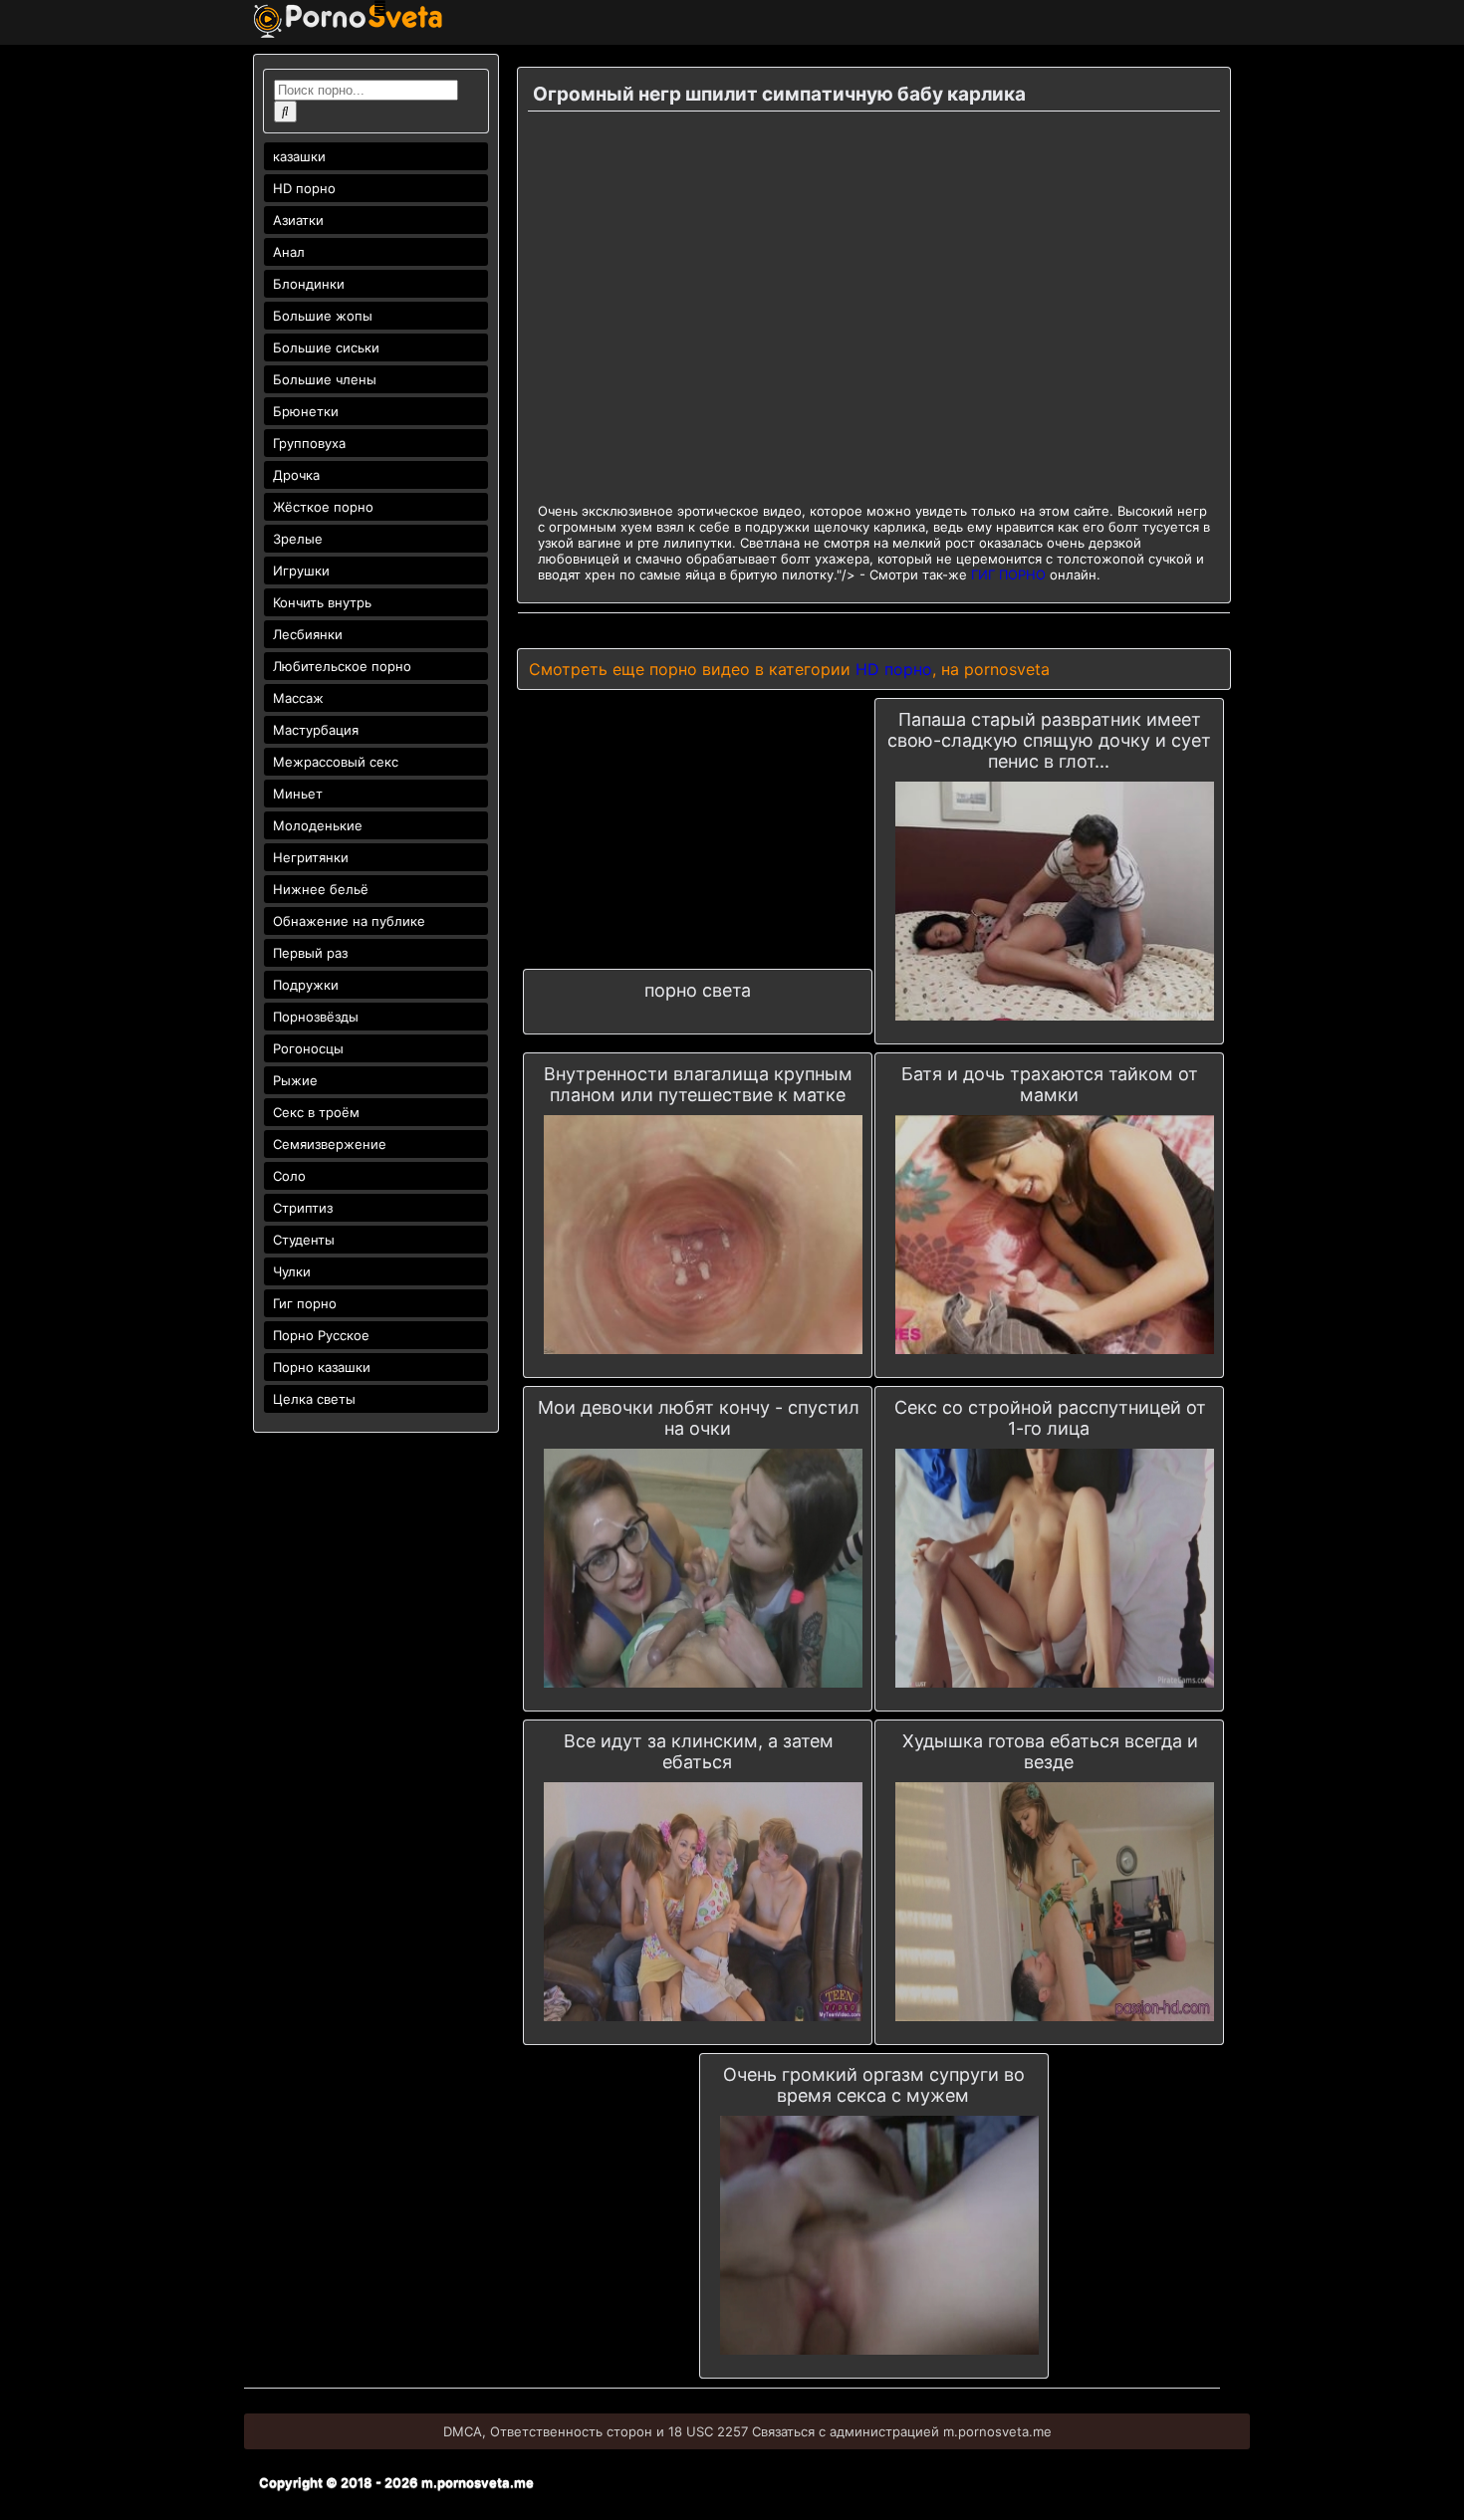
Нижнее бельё (321, 889)
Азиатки (298, 220)
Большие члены (325, 379)
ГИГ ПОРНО (1008, 574)
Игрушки (301, 571)
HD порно (304, 188)
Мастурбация (316, 730)
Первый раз (310, 953)
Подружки (306, 985)
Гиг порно (305, 1303)
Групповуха (309, 443)
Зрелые (298, 539)
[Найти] (285, 112)
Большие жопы (323, 316)
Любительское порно (342, 666)
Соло (289, 1176)
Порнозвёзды (316, 1017)
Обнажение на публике (349, 921)
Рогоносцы (308, 1048)
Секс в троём (316, 1112)
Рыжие (295, 1080)
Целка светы (314, 1399)
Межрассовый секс (336, 762)
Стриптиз (303, 1208)
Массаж (298, 698)
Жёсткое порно (323, 507)
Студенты (304, 1240)
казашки (299, 156)
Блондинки (309, 284)
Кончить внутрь (322, 602)
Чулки (292, 1271)
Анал (289, 252)
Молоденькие (318, 825)
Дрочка (296, 475)
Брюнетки (306, 411)
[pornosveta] (348, 33)
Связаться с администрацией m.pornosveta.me (902, 2431)
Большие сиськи (326, 347)
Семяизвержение (330, 1144)
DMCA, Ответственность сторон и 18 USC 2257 (596, 2431)
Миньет (298, 794)
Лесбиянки (308, 634)
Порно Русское (321, 1335)
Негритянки (311, 857)
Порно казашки (322, 1367)
